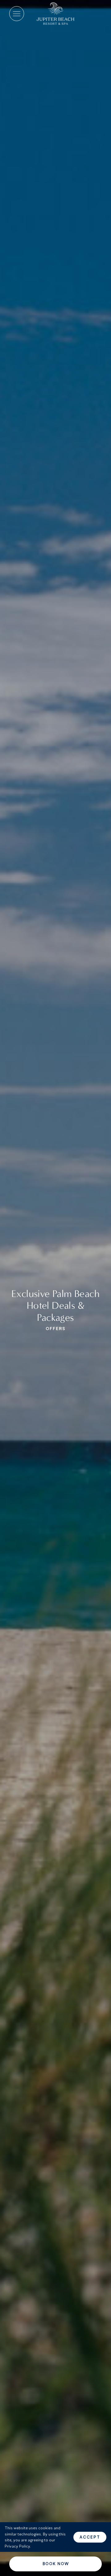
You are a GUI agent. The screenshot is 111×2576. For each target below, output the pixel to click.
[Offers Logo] (55, 14)
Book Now (56, 2564)
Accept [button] (90, 2537)
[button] (17, 14)
